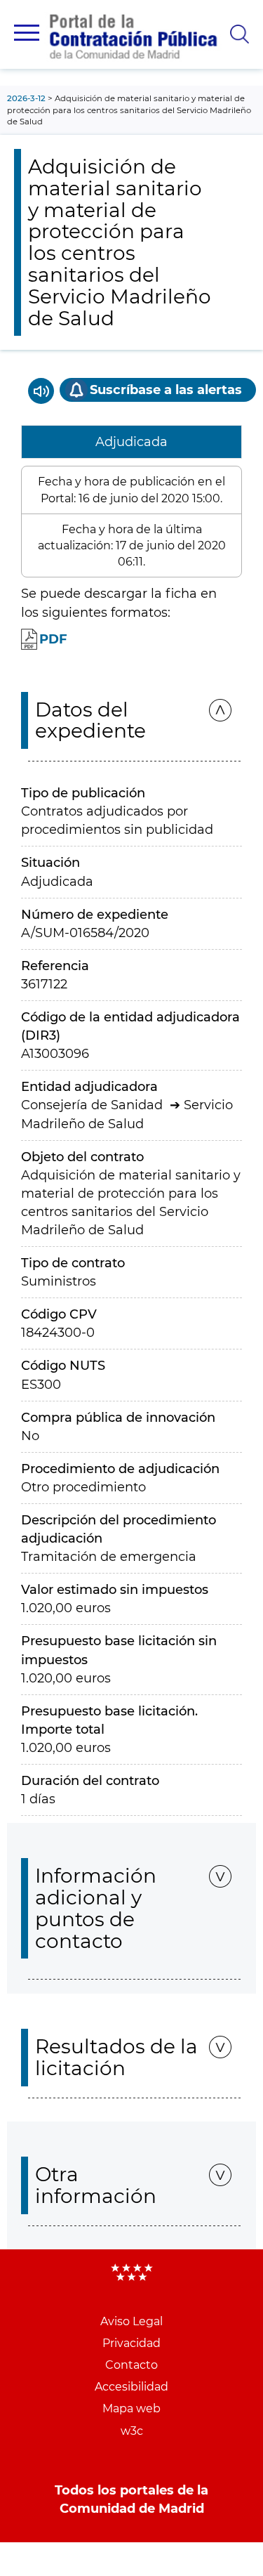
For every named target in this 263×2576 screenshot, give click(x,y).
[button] (27, 33)
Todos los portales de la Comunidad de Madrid (131, 2499)
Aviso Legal (131, 2321)
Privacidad (131, 2343)
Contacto (131, 2365)
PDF (53, 639)
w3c (132, 2431)
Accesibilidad (131, 2387)
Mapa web (131, 2408)
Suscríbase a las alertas (166, 390)
